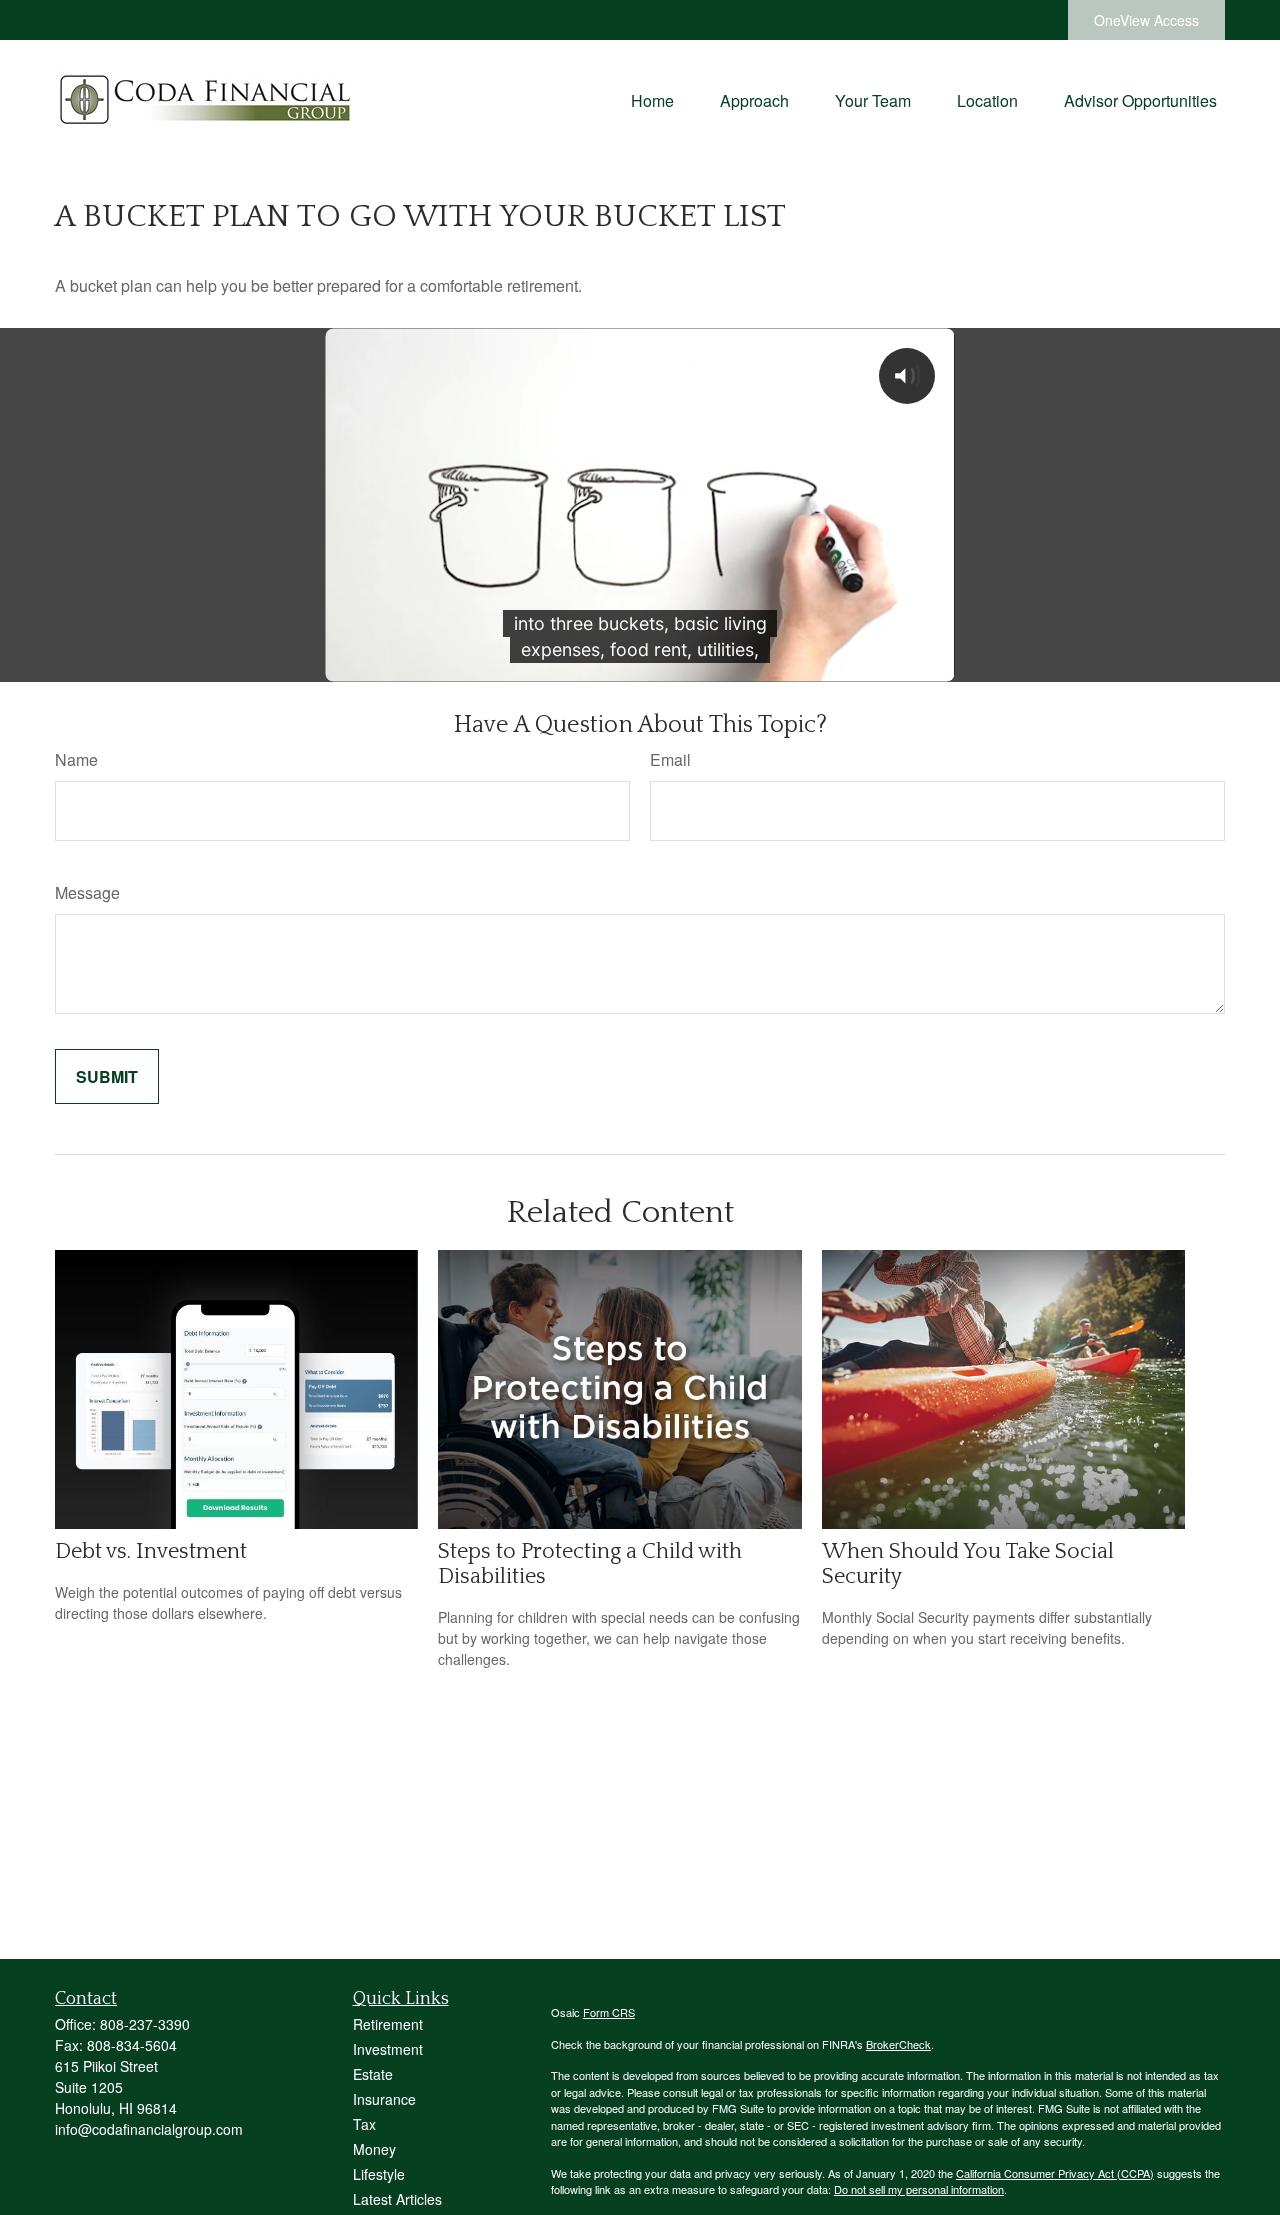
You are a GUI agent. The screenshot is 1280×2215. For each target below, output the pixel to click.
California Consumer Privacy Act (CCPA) (1055, 2173)
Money (374, 2149)
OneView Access (1146, 20)
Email (670, 759)
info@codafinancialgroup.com (149, 2129)
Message (87, 892)
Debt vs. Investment (151, 1551)
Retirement (388, 2024)
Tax (364, 2124)
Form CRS (609, 2012)
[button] (652, 99)
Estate (373, 2074)
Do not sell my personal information (919, 2189)
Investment (388, 2049)
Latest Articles (397, 2199)
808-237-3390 (145, 2024)
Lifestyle (379, 2174)
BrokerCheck (898, 2044)
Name (76, 759)
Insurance (384, 2099)
